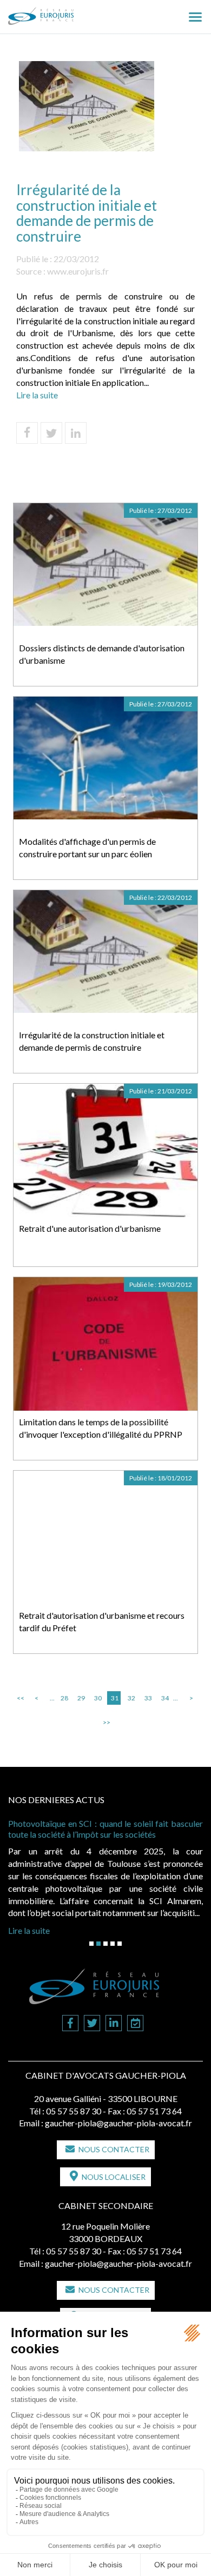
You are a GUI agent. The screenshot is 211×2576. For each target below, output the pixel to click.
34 (165, 1698)
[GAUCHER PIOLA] (59, 12)
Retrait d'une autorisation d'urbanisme (90, 1228)
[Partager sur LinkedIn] (76, 433)
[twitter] (92, 2024)
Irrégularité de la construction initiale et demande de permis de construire (92, 1041)
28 (64, 1698)
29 (81, 1698)
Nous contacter (114, 2149)
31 (115, 1698)
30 (98, 1698)
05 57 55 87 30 (74, 2111)
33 (148, 1698)
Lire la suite (37, 395)
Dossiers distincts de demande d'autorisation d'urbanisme (102, 654)
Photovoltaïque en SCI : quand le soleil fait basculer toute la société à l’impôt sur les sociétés (105, 1829)
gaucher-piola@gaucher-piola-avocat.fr (118, 2123)
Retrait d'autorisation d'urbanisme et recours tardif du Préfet (102, 1621)
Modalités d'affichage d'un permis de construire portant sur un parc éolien (87, 847)
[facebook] (70, 2024)
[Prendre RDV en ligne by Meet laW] (135, 2024)
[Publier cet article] (51, 433)
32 (131, 1698)
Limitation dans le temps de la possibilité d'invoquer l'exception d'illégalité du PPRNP (101, 1428)
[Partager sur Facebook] (27, 433)
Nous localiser (114, 2177)
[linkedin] (114, 2024)
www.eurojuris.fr (78, 271)
